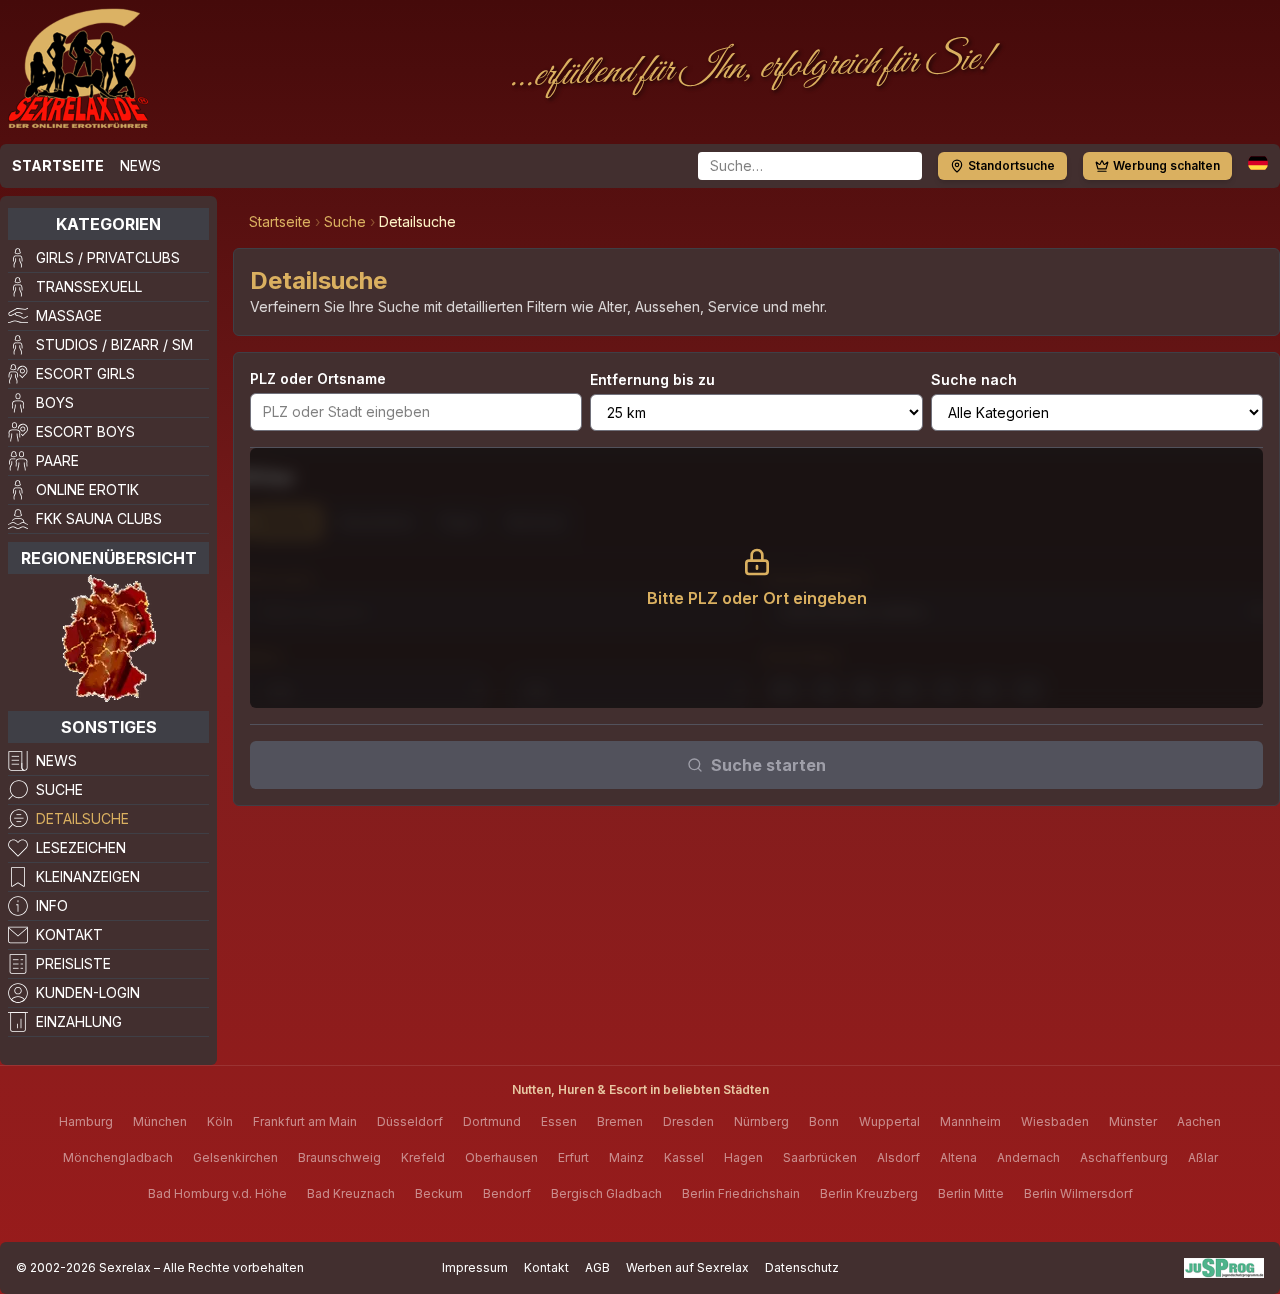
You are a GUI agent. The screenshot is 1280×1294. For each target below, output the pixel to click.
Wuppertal (889, 1121)
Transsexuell (89, 286)
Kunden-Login (88, 992)
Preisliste (73, 963)
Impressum (475, 1267)
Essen (559, 1121)
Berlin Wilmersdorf (1078, 1193)
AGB (597, 1267)
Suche (59, 789)
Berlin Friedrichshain (741, 1193)
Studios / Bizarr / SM (114, 344)
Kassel (684, 1157)
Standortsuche (1011, 165)
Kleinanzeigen (88, 876)
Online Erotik (87, 489)
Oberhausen (501, 1157)
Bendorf (507, 1193)
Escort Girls (85, 373)
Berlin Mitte (971, 1193)
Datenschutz (802, 1267)
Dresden (688, 1121)
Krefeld (423, 1157)
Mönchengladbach (118, 1157)
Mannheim (970, 1121)
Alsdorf (898, 1157)
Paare (57, 460)
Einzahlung (79, 1021)
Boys (55, 402)
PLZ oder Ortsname (318, 378)
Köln (220, 1121)
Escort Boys (85, 431)
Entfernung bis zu (652, 379)
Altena (958, 1157)
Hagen (743, 1157)
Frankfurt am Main (305, 1121)
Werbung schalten (1166, 165)
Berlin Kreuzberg (869, 1193)
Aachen (1199, 1121)
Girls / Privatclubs (108, 257)
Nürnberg (761, 1121)
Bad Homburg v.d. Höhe (217, 1193)
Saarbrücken (820, 1157)
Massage (69, 315)
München (160, 1121)
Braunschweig (339, 1157)
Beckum (439, 1193)
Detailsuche (82, 818)
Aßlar (1203, 1157)
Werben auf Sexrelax (687, 1267)
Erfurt (573, 1157)
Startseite (58, 165)
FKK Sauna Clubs (99, 518)
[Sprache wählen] (1258, 163)
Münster (1133, 1121)
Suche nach (974, 379)
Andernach (1028, 1157)
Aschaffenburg (1124, 1157)
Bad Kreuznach (351, 1193)
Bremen (620, 1121)
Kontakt (69, 934)
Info (52, 905)
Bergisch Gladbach (606, 1193)
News (140, 165)
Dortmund (492, 1121)
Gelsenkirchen (235, 1157)
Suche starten (768, 765)
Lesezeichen (81, 847)
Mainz (626, 1157)
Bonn (824, 1121)
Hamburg (86, 1121)
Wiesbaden (1055, 1121)
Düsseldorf (410, 1121)
